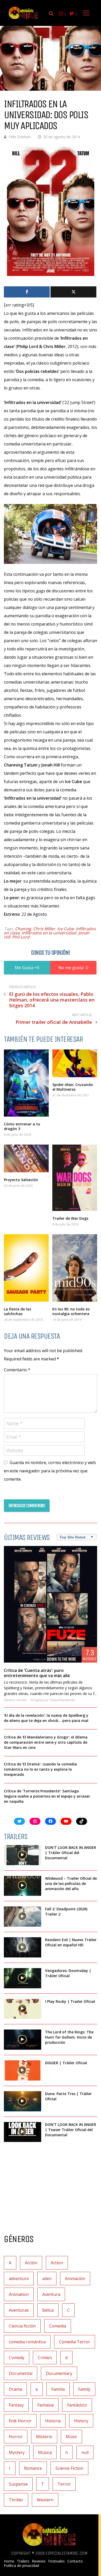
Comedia (58, 2326)
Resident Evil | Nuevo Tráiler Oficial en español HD (71, 1942)
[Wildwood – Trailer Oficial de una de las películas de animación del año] (23, 1886)
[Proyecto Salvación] (26, 1158)
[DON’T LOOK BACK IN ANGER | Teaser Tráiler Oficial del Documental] (23, 2132)
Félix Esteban (20, 137)
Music (71, 2437)
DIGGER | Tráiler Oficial (66, 2063)
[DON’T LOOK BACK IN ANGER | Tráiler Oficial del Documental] (23, 1855)
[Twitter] (73, 292)
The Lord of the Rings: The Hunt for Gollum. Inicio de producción (69, 2037)
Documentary (59, 2373)
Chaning (23, 929)
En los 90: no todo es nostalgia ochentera (71, 1311)
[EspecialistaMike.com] (23, 19)
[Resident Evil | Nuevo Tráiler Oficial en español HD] (23, 1947)
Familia (58, 2389)
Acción (21, 1700)
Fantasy (16, 2405)
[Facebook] (27, 292)
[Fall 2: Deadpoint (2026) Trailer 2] (23, 1917)
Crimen (45, 2358)
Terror (64, 2484)
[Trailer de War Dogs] (75, 1178)
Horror (16, 2437)
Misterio (44, 2437)
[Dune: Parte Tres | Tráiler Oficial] (23, 2101)
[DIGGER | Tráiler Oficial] (23, 2070)
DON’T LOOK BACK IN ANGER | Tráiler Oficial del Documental (71, 1853)
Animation (19, 2294)
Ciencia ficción (22, 2326)
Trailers (23, 2561)
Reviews (39, 2561)
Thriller (16, 2500)
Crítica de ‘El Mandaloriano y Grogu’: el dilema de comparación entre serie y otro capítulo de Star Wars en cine (46, 1742)
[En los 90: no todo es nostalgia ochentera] (75, 1268)
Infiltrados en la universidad (49, 933)
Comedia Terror (75, 2342)
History (81, 2421)
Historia (53, 2421)
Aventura (51, 2294)
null (85, 2452)
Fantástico (77, 2405)
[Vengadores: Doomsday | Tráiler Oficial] (23, 1978)
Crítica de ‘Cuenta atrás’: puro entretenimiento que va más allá (37, 1673)
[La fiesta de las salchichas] (26, 1268)
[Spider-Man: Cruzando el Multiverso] (75, 1063)
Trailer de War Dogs (70, 1218)
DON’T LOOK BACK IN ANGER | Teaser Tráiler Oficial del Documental (71, 2130)
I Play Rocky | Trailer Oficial (70, 2001)
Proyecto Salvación (21, 1180)
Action (57, 2263)
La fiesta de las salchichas (17, 1311)
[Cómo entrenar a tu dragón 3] (26, 1083)
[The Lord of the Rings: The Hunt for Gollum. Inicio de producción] (23, 2040)
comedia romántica (27, 2342)
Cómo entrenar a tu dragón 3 (22, 1126)
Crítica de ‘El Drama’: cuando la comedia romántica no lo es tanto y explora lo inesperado (40, 1769)
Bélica (48, 2310)
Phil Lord (21, 937)
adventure (19, 2279)
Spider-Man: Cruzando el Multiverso (73, 1087)
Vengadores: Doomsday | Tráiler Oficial (68, 1973)
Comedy (17, 2358)
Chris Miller (44, 929)
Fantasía (45, 2405)
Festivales (56, 2561)
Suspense (18, 2484)
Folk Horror (20, 2421)
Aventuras (19, 2310)
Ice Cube (66, 929)
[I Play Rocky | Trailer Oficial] (23, 2009)
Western (45, 2500)
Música (45, 2452)
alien (47, 2279)
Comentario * (17, 1370)
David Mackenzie (63, 1700)
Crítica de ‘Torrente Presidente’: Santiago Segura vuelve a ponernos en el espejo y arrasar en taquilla (47, 1796)
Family (84, 2389)
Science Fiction (69, 2468)
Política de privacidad (21, 2566)
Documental (21, 2373)
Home (9, 2561)
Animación (75, 2279)
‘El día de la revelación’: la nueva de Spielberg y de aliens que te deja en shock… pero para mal (46, 1718)
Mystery (17, 2452)
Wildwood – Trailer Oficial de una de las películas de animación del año (71, 1883)
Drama (15, 2389)
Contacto (75, 2561)
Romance (33, 2468)
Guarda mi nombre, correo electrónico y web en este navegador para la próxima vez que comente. (50, 1471)
